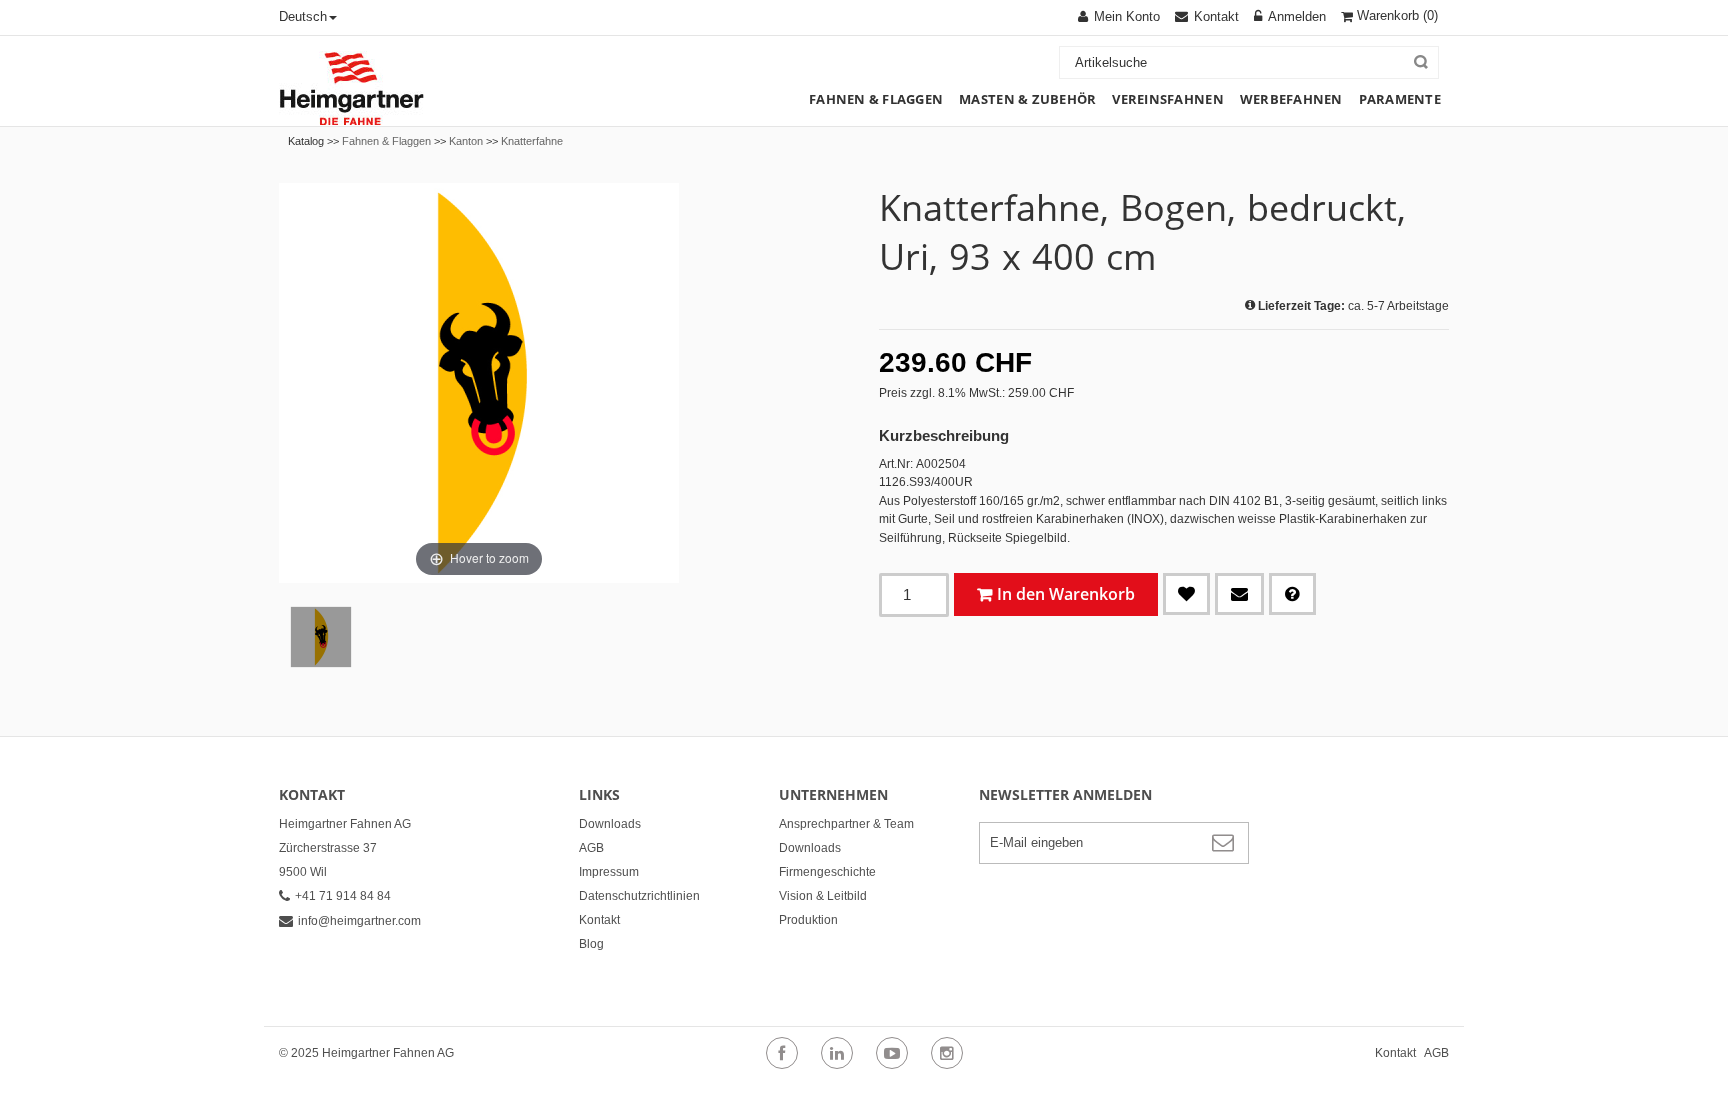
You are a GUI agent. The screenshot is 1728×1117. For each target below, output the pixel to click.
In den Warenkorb (1066, 594)
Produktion (808, 920)
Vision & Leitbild (823, 896)
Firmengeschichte (827, 872)
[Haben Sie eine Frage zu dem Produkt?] (1292, 594)
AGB (591, 848)
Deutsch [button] (303, 16)
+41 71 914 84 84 (343, 896)
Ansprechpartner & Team (846, 824)
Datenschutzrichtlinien (639, 896)
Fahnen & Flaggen (386, 141)
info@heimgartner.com (359, 921)
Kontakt (599, 920)
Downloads (610, 824)
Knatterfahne (532, 141)
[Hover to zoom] (479, 382)
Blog (591, 944)
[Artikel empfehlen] (1239, 594)
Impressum (609, 872)
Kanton (466, 141)
